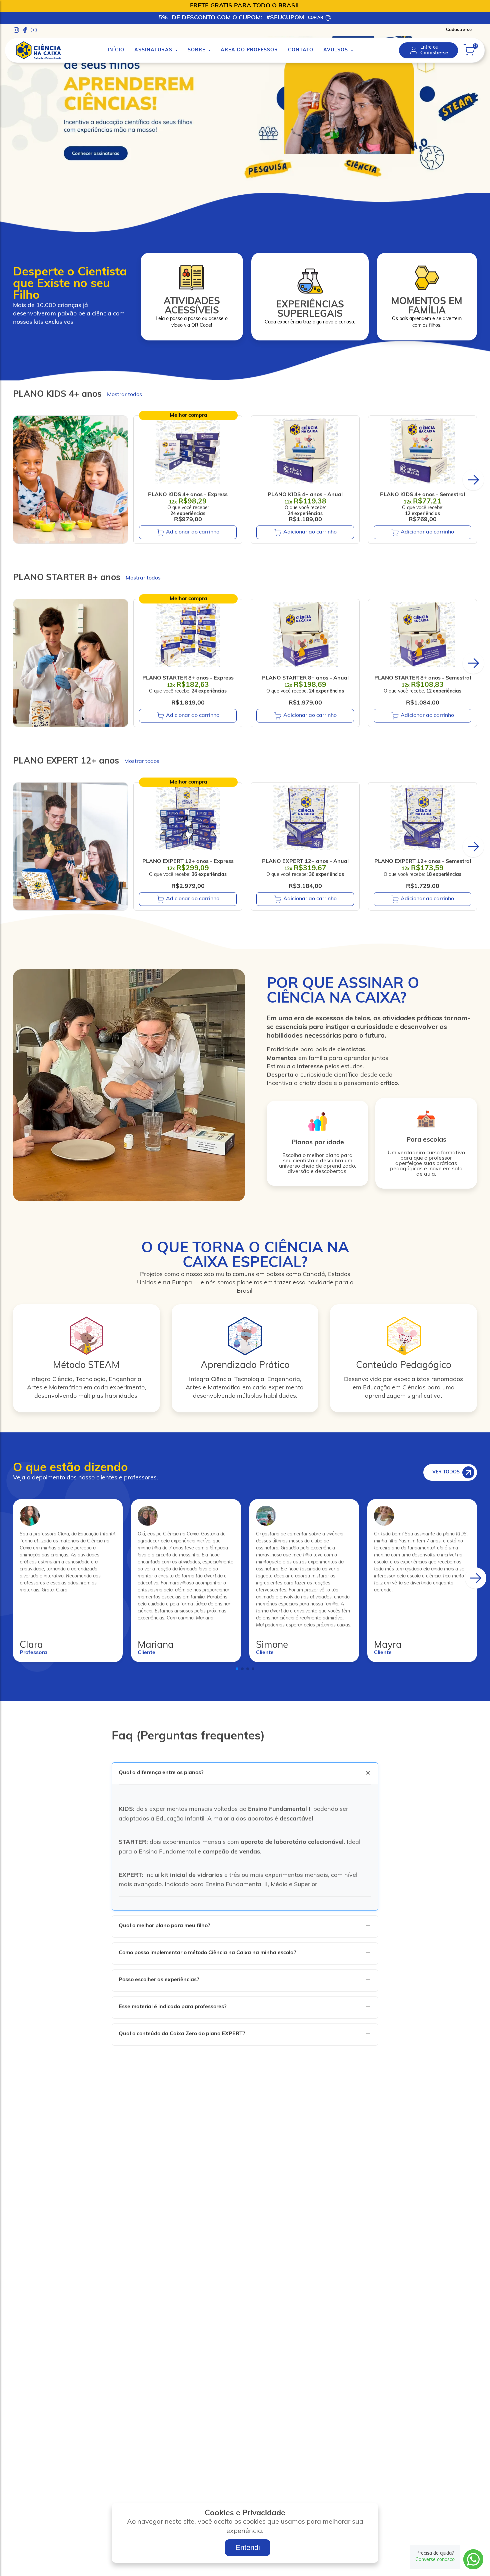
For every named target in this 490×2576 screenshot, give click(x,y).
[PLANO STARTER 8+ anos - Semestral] (422, 634)
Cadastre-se (459, 30)
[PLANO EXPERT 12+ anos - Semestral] (422, 818)
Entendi (248, 2547)
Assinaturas (153, 50)
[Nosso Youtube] (34, 30)
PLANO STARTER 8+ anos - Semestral (423, 678)
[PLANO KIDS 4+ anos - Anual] (305, 451)
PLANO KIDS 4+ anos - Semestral (422, 495)
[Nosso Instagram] (16, 30)
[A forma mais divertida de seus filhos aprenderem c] (245, 190)
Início (116, 50)
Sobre (196, 50)
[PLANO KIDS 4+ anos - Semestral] (422, 451)
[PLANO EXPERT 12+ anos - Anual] (305, 818)
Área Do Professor (249, 50)
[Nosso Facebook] (25, 30)
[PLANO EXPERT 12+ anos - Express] (188, 818)
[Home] (38, 51)
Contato (301, 50)
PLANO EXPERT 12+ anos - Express (188, 862)
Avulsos (336, 50)
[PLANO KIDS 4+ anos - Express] (188, 451)
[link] (428, 50)
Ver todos (446, 1472)
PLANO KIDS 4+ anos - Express (188, 495)
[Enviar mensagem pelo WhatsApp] (473, 2559)
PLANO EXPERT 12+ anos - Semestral (423, 862)
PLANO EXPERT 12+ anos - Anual (305, 862)
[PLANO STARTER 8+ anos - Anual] (305, 634)
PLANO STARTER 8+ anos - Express (188, 678)
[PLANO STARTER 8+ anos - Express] (188, 634)
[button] (473, 480)
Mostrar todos (124, 395)
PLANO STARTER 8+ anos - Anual (305, 678)
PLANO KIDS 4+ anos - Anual (305, 495)
